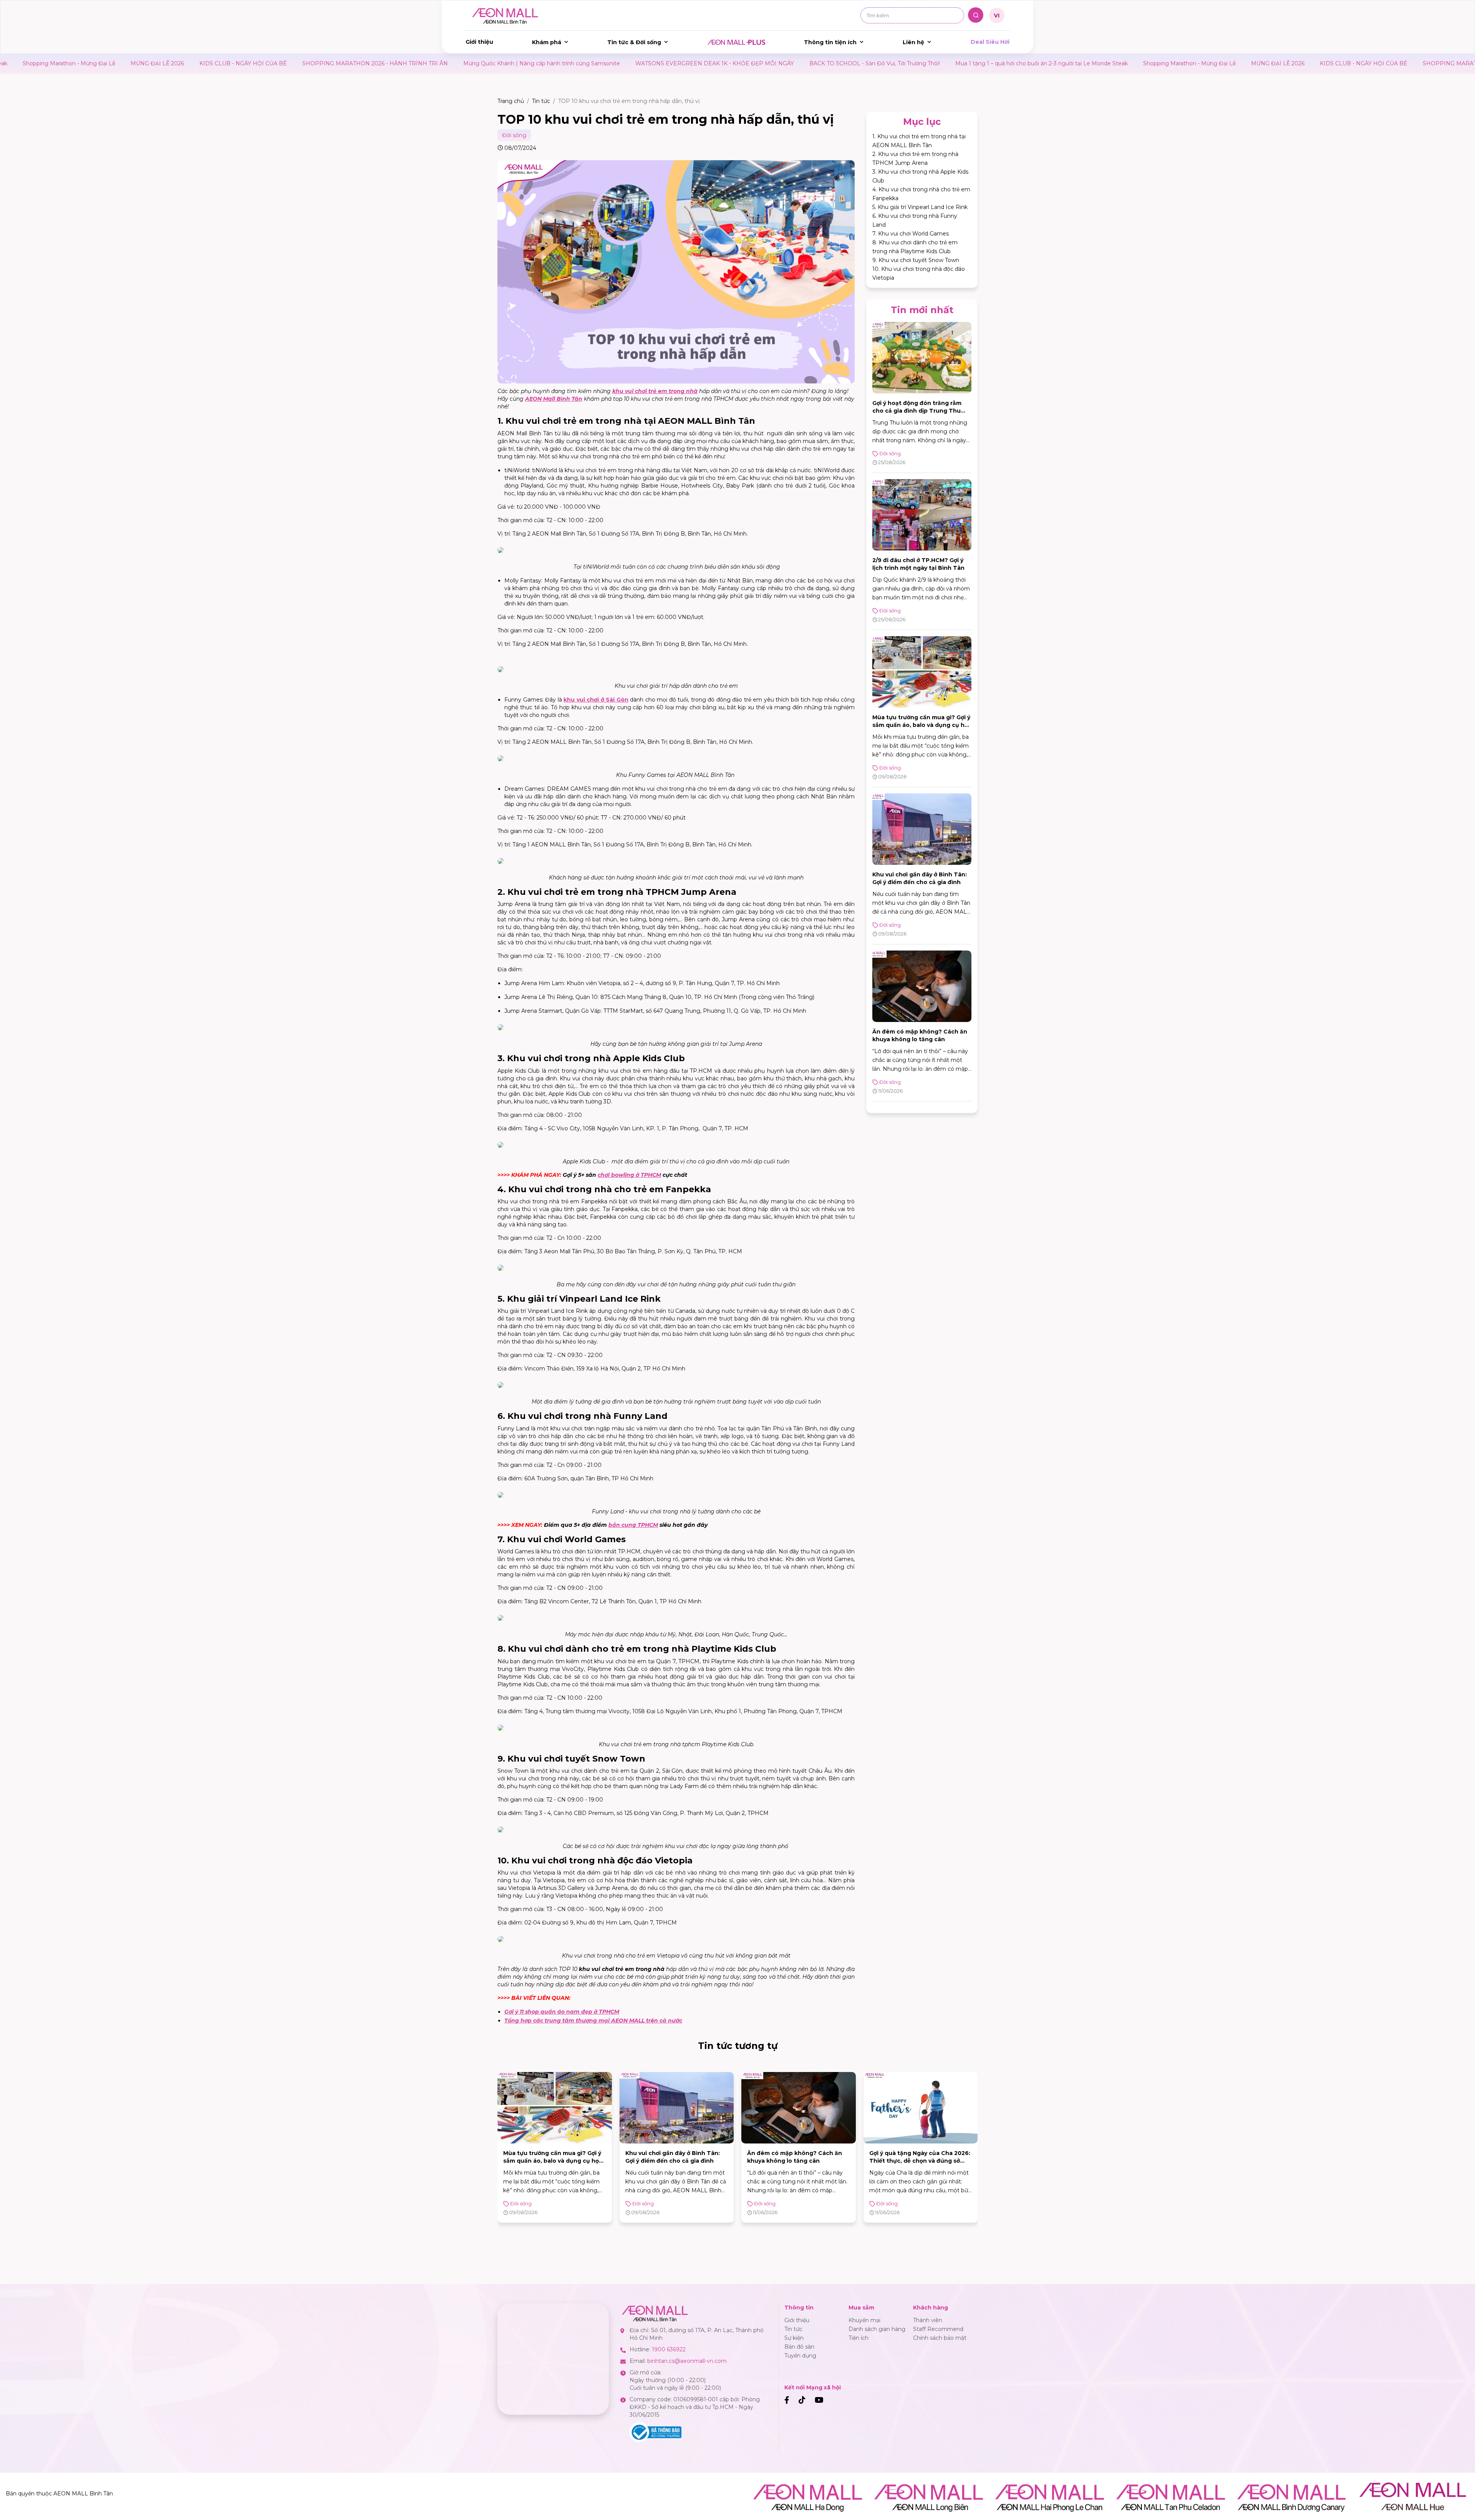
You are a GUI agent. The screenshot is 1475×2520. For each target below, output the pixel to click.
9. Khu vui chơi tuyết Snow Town (916, 260)
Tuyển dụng (800, 2356)
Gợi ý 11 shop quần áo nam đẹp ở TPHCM (562, 2012)
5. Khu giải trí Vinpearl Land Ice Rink (920, 207)
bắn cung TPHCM (633, 1525)
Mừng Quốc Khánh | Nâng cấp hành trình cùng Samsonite (290, 63)
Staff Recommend (938, 2329)
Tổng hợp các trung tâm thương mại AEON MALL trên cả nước (593, 2021)
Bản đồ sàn (799, 2347)
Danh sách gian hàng (877, 2329)
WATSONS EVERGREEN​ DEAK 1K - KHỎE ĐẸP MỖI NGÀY (463, 63)
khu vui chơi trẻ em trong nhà (655, 391)
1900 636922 (669, 2349)
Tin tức (541, 101)
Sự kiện (794, 2338)
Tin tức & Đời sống (634, 42)
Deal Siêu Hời (990, 42)
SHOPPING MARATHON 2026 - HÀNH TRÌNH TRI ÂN (124, 63)
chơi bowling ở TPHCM (629, 1175)
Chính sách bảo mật (940, 2338)
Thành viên (928, 2320)
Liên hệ (913, 42)
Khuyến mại (864, 2320)
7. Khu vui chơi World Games (911, 234)
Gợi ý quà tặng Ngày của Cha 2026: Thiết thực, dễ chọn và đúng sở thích (798, 2161)
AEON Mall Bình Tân (554, 399)
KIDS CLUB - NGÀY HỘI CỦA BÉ (1112, 63)
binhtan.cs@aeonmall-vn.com (687, 2361)
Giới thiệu (479, 42)
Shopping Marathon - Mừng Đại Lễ (938, 63)
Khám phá (547, 42)
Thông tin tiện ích (830, 42)
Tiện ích (858, 2338)
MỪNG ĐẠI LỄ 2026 (1027, 63)
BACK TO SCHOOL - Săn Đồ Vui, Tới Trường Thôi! (623, 63)
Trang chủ (511, 101)
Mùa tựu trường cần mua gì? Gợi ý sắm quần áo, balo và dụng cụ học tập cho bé (922, 725)
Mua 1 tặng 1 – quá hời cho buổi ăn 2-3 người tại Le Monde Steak (790, 63)
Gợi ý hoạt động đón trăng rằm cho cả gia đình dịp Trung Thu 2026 (917, 411)
